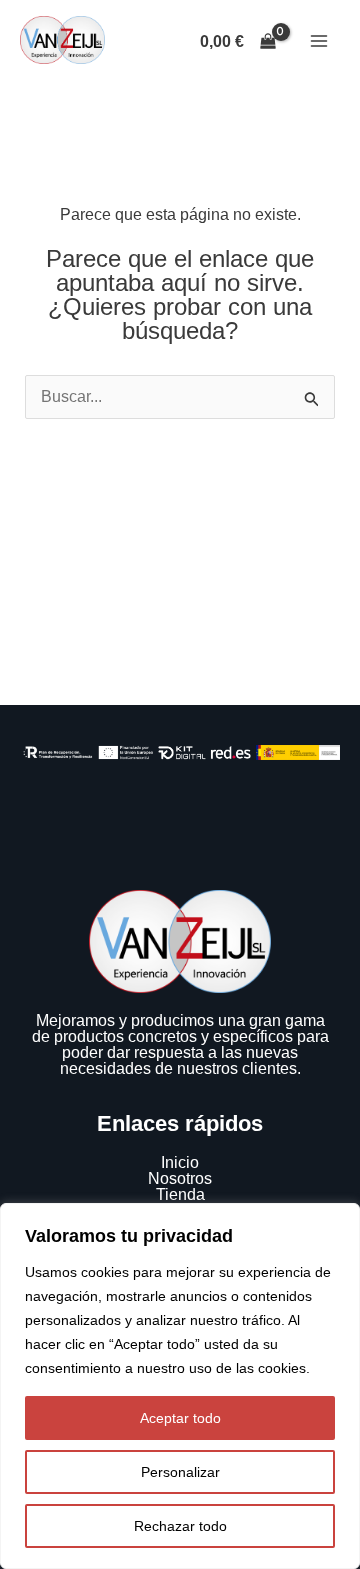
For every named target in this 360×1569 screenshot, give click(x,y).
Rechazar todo (180, 1526)
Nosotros (180, 1178)
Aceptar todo (180, 1418)
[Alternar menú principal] (319, 41)
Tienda (180, 1194)
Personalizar (180, 1472)
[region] (180, 1386)
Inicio (180, 1162)
